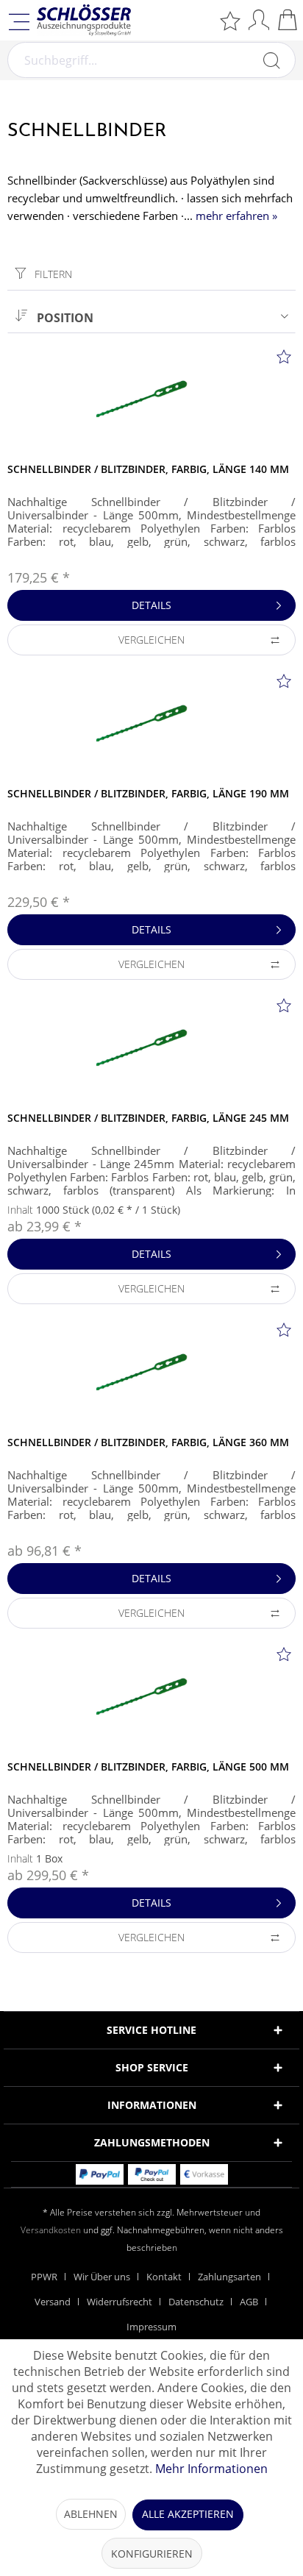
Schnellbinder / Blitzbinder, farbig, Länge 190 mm (148, 793)
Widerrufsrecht (120, 2302)
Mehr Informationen (211, 2469)
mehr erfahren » (236, 216)
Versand (53, 2302)
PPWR (44, 2277)
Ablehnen (91, 2514)
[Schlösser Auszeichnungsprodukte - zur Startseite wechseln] (84, 20)
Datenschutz (196, 2302)
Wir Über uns (102, 2277)
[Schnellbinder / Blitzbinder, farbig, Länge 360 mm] (151, 1376)
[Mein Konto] (259, 19)
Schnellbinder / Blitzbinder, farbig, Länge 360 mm (148, 1442)
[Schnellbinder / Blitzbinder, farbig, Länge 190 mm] (151, 727)
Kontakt (164, 2277)
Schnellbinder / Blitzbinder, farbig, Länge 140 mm (148, 469)
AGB (249, 2302)
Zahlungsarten (229, 2277)
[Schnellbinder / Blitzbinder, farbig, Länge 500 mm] (151, 1701)
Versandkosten (51, 2230)
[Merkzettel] (230, 20)
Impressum (151, 2327)
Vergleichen (151, 640)
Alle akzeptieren (188, 2514)
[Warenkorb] (288, 19)
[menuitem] (230, 20)
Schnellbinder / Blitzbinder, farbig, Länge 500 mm (148, 1766)
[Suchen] (271, 60)
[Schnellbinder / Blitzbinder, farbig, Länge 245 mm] (151, 1052)
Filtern (52, 274)
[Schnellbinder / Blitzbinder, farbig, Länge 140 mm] (151, 403)
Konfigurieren (152, 2554)
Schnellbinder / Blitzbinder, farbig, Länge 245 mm (148, 1118)
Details (151, 605)
